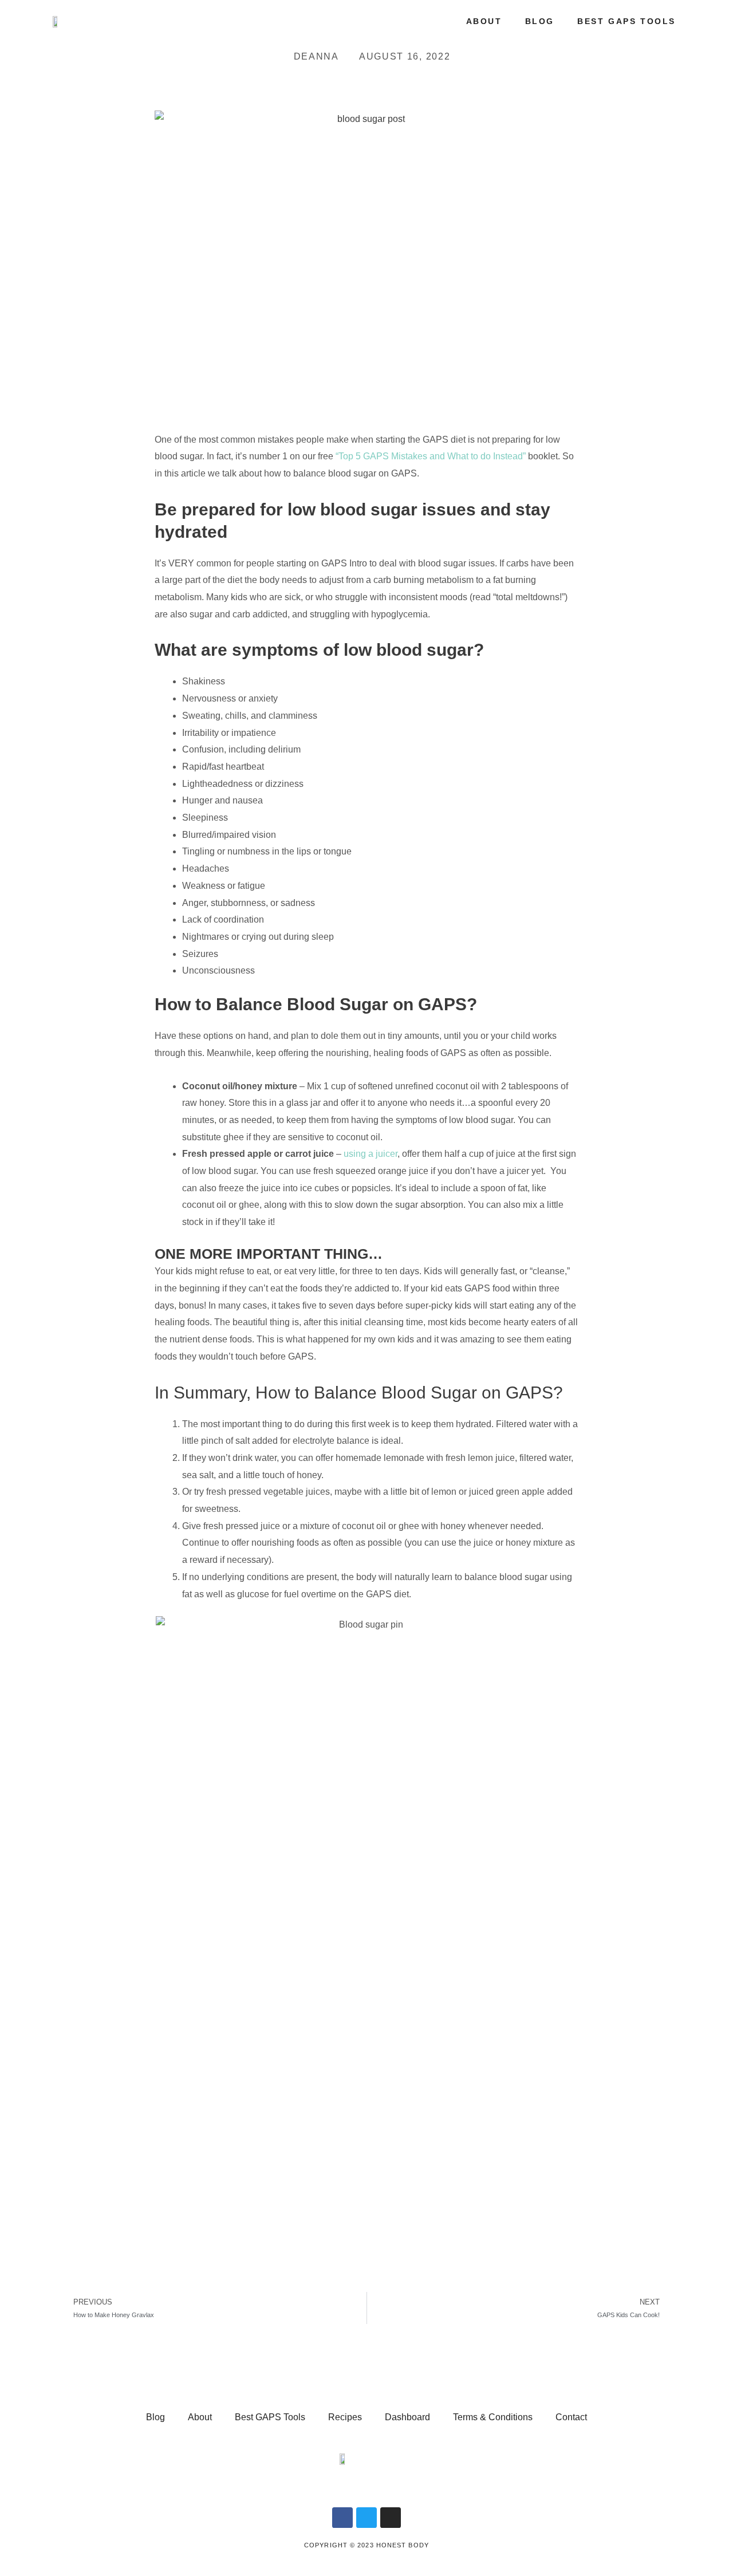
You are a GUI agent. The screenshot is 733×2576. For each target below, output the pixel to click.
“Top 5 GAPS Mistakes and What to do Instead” (431, 456)
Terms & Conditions (493, 2417)
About (484, 21)
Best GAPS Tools (626, 21)
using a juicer (371, 1154)
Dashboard (407, 2417)
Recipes (345, 2417)
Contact (571, 2417)
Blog (540, 21)
